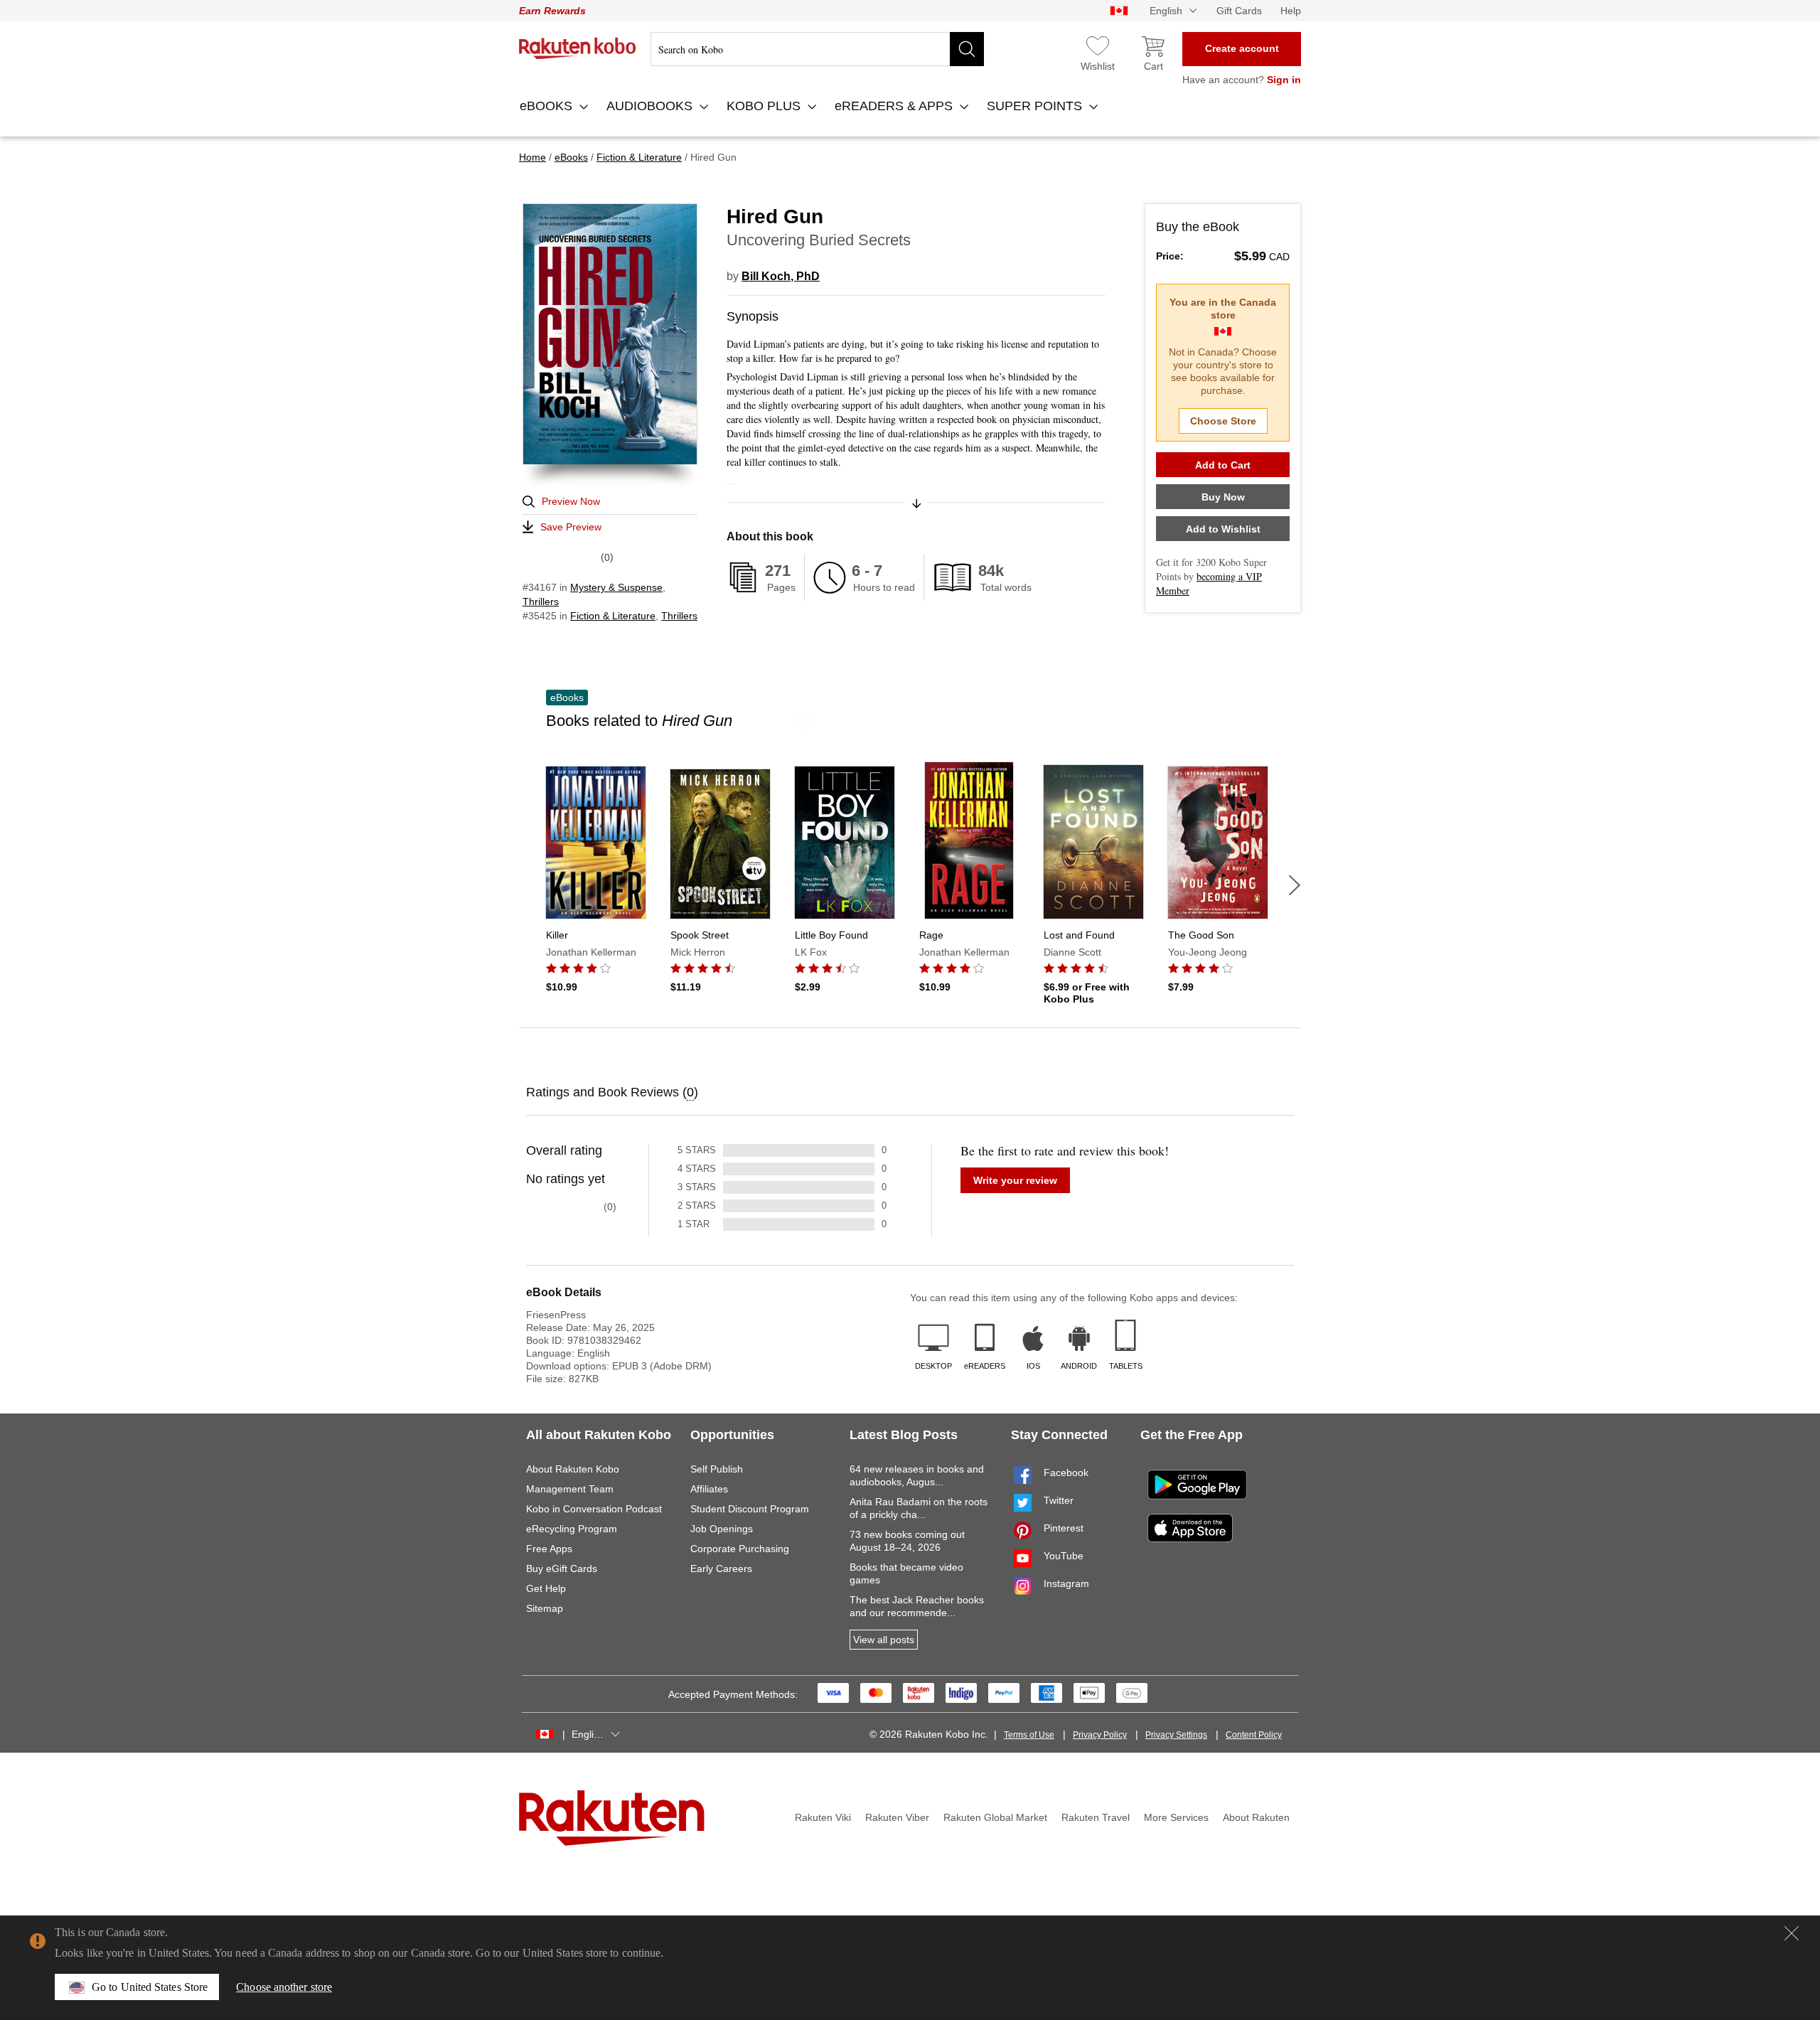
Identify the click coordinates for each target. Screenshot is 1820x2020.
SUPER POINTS (1036, 106)
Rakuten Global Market (995, 1817)
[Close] (1792, 1933)
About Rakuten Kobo (573, 1469)
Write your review (1015, 1180)
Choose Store (1223, 421)
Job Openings (722, 1529)
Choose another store (284, 1987)
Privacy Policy (1100, 1735)
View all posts (884, 1640)
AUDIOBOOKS (651, 106)
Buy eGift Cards (562, 1569)
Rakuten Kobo (578, 48)
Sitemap (545, 1608)
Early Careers (721, 1569)
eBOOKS (548, 106)
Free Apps (549, 1549)
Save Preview (571, 527)
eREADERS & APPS (895, 106)
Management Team (570, 1489)
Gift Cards (1239, 11)
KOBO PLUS (765, 106)
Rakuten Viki (823, 1817)
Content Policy (1254, 1735)
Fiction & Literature (613, 616)
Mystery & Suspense (616, 587)
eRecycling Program (572, 1529)
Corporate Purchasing (740, 1549)
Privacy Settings (1176, 1735)
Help (1291, 11)
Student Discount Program (750, 1509)
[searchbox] (817, 49)
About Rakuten (1256, 1817)
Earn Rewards (552, 11)
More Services (1176, 1817)
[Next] (1295, 885)
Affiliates (709, 1489)
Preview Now (571, 501)
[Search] (967, 49)
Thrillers (541, 602)
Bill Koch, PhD (781, 276)
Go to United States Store (150, 1987)
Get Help (546, 1588)
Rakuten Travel (1096, 1817)
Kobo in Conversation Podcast (594, 1509)
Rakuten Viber (897, 1817)
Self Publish (717, 1469)
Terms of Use (1029, 1735)
